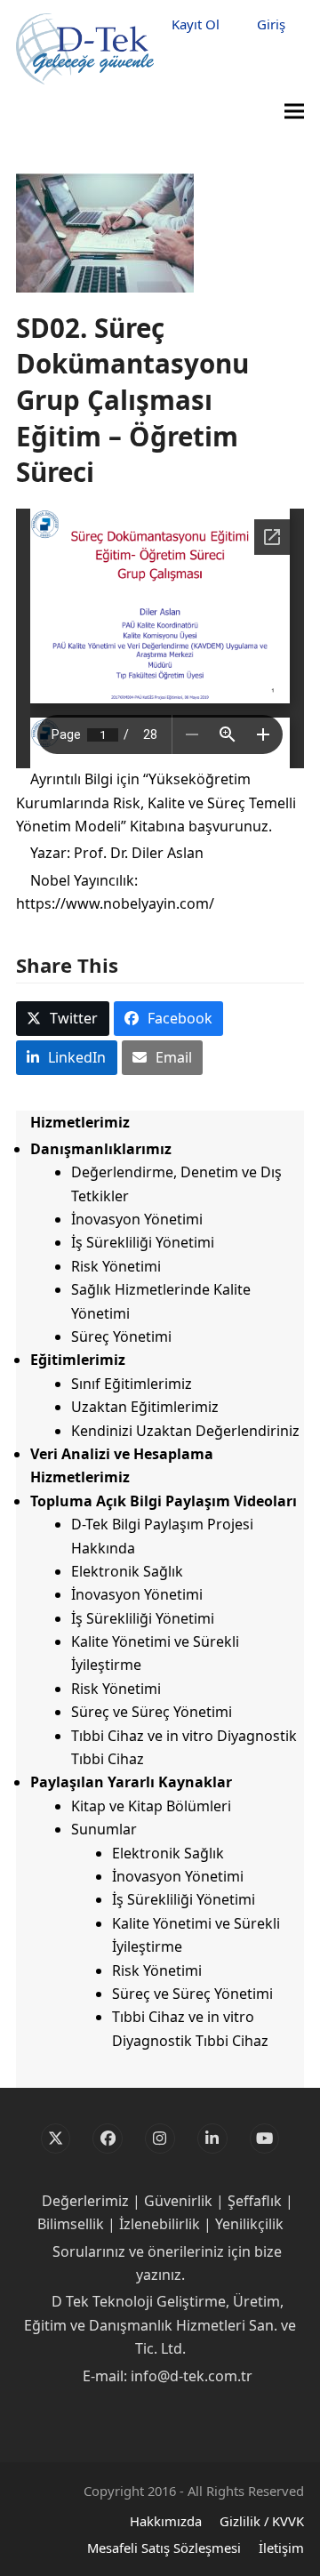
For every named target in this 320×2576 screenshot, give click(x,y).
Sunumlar (104, 1829)
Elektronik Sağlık (127, 1571)
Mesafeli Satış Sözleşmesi (164, 2548)
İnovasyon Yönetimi (137, 1219)
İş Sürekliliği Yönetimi (143, 1242)
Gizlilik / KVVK (262, 2521)
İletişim (281, 2548)
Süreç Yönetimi (121, 1336)
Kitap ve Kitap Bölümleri (151, 1806)
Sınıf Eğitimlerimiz (132, 1384)
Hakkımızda (166, 2521)
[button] (294, 111)
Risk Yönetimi (116, 1266)
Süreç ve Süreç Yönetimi (152, 1712)
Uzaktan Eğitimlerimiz (145, 1407)
